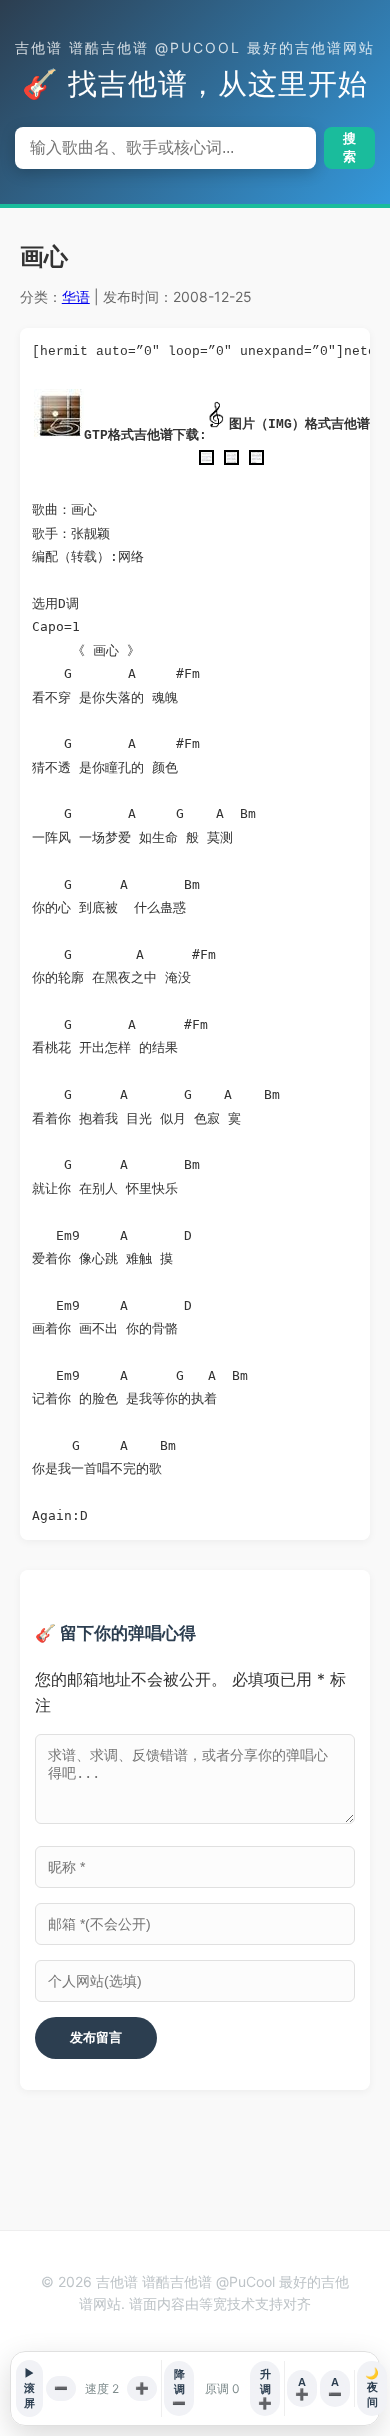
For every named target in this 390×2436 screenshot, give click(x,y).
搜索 (349, 147)
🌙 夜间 (372, 2387)
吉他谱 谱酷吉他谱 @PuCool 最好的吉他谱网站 (195, 47)
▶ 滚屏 (29, 2388)
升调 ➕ (265, 2388)
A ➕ (302, 2388)
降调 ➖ (179, 2388)
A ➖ (335, 2388)
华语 (76, 296)
